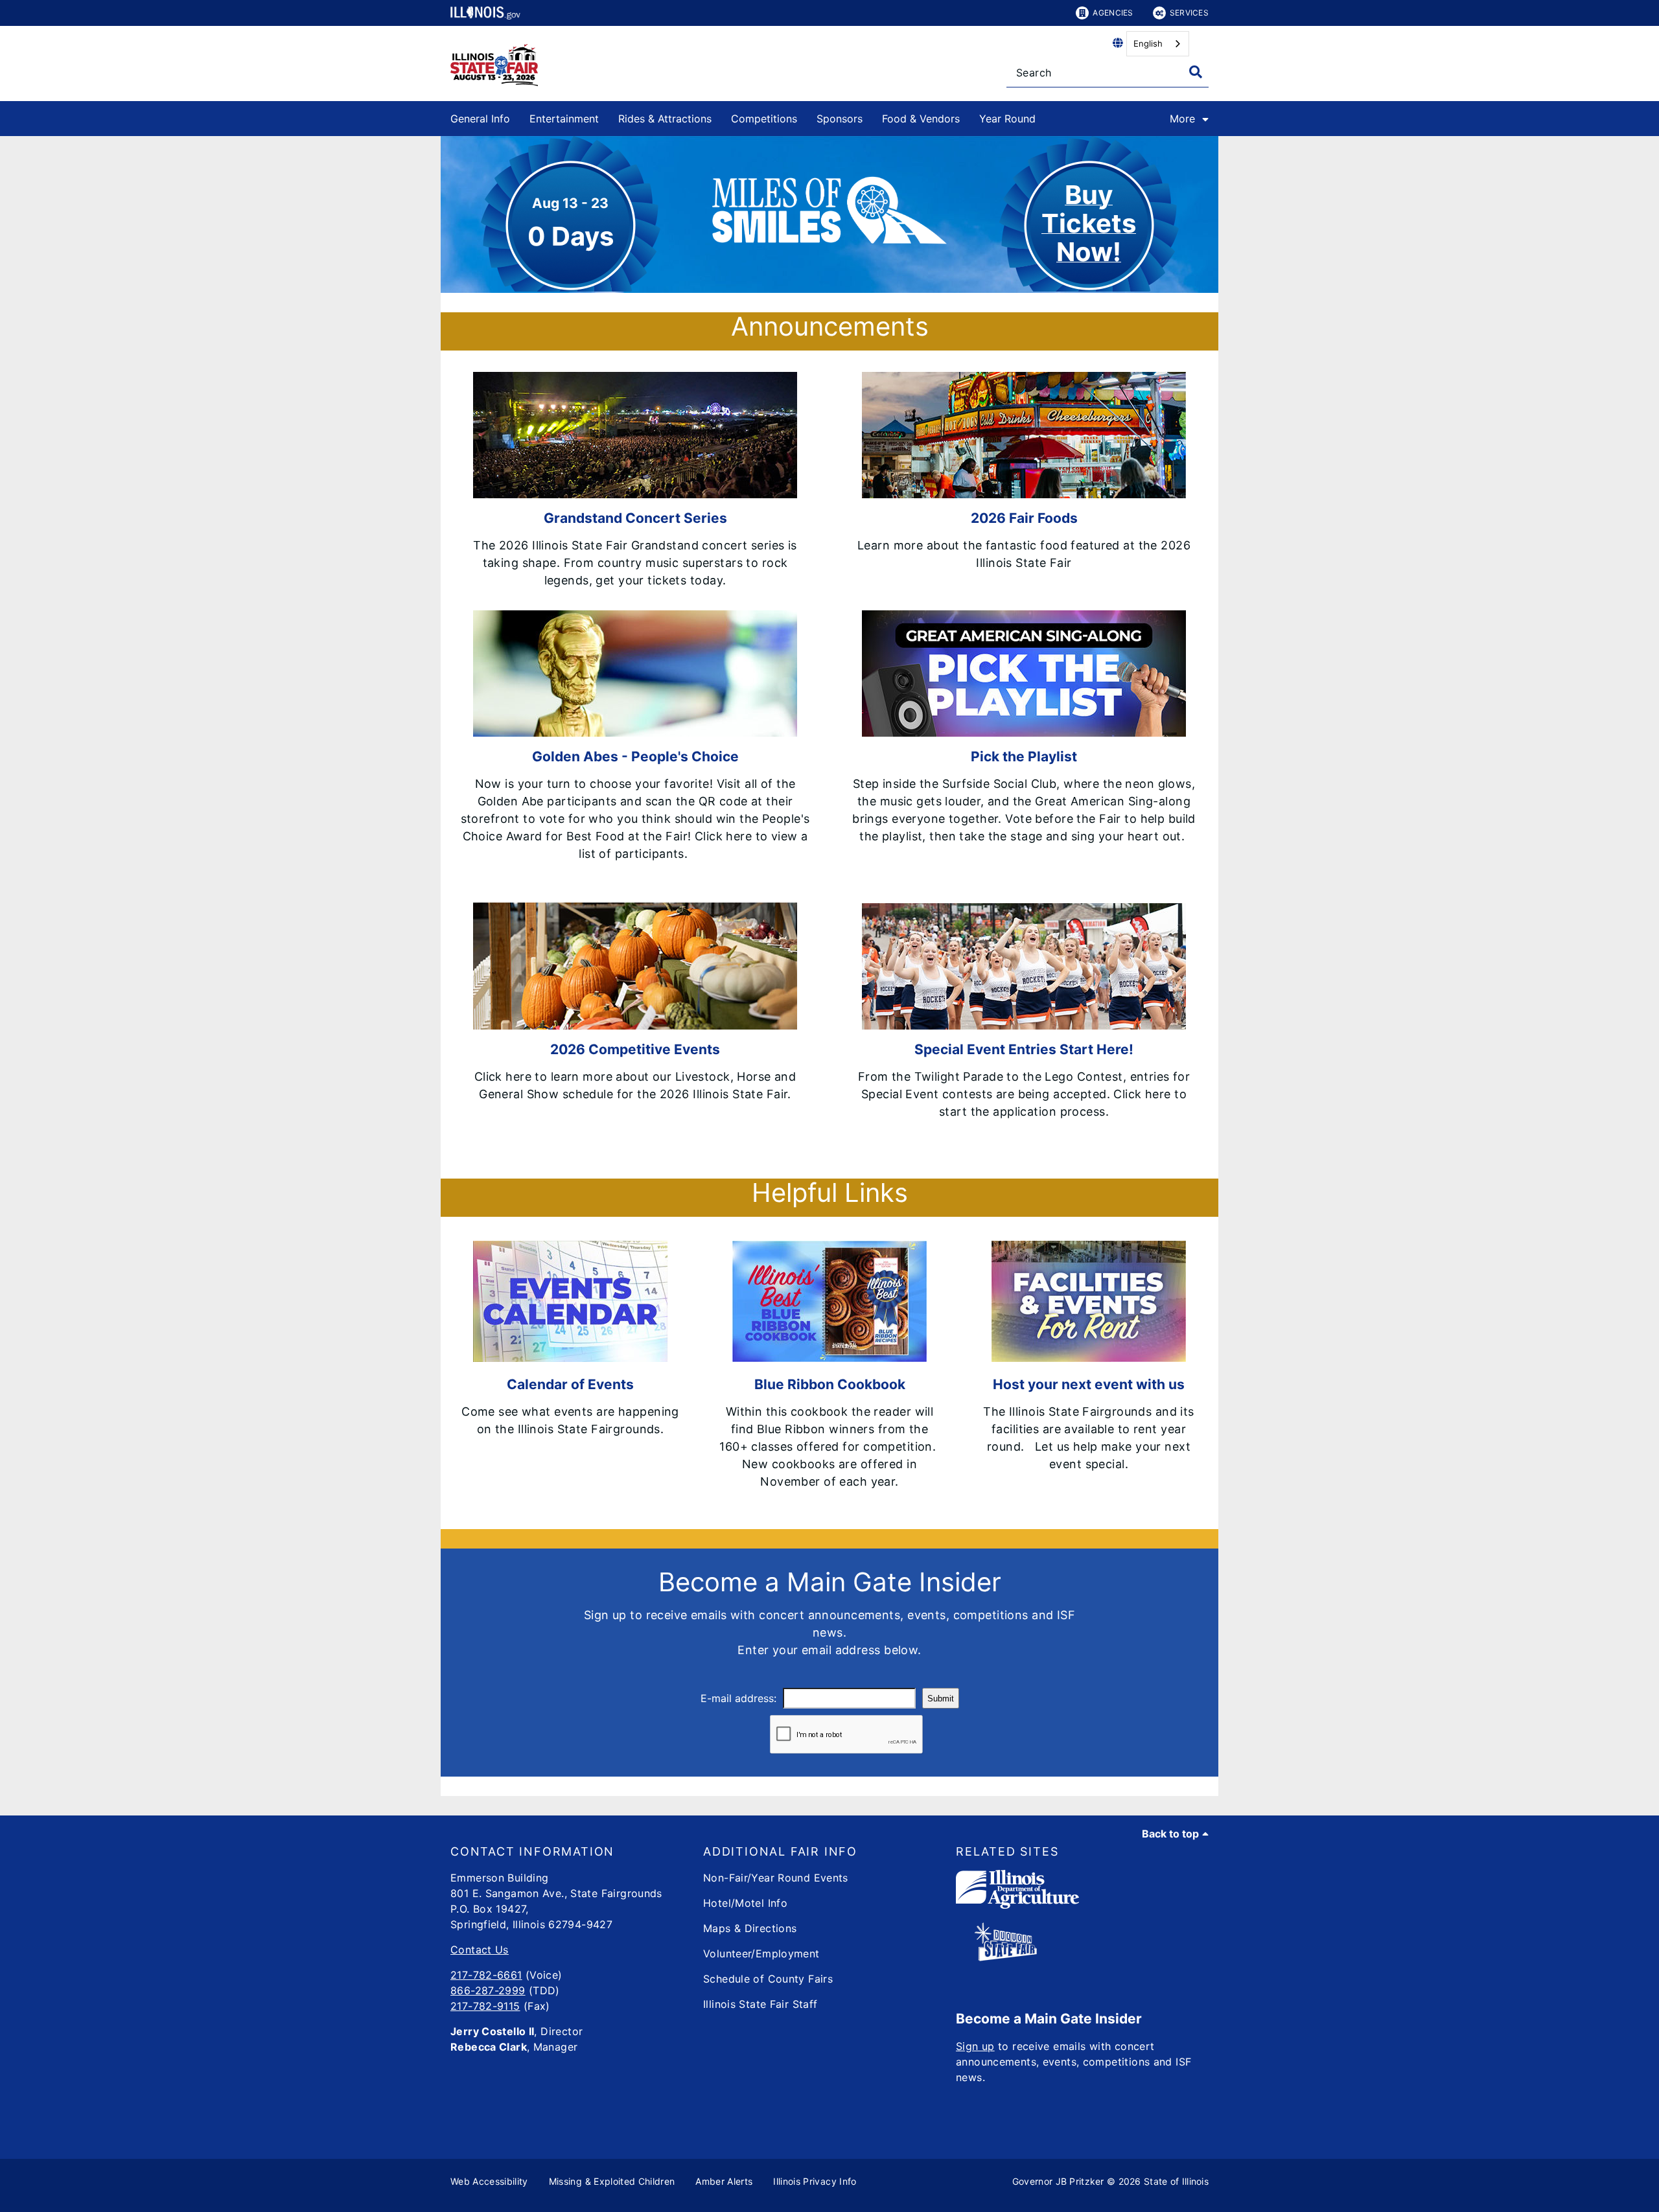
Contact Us (480, 1950)
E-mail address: (738, 1698)
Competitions (764, 119)
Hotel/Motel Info (745, 1903)
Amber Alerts (724, 2181)
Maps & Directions (750, 1928)
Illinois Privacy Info (815, 2181)
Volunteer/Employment (761, 1953)
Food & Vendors (921, 119)
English (1148, 43)
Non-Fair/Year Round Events (776, 1878)
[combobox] (1158, 44)
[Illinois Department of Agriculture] (1017, 1905)
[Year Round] (1045, 116)
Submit (941, 1699)
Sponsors (840, 119)
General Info (480, 119)
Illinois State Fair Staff (760, 2004)
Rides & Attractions (665, 119)
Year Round (1007, 119)
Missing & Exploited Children (612, 2181)
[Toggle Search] (1196, 72)
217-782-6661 (486, 1975)
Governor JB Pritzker (1058, 2181)
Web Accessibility (489, 2181)
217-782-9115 (485, 2006)
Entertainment (564, 119)
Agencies (1113, 13)
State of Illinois (1176, 2181)
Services (1189, 13)
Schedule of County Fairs (768, 1979)
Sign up (975, 2046)
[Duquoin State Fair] (1006, 1957)
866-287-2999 (488, 1990)
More (1182, 119)
